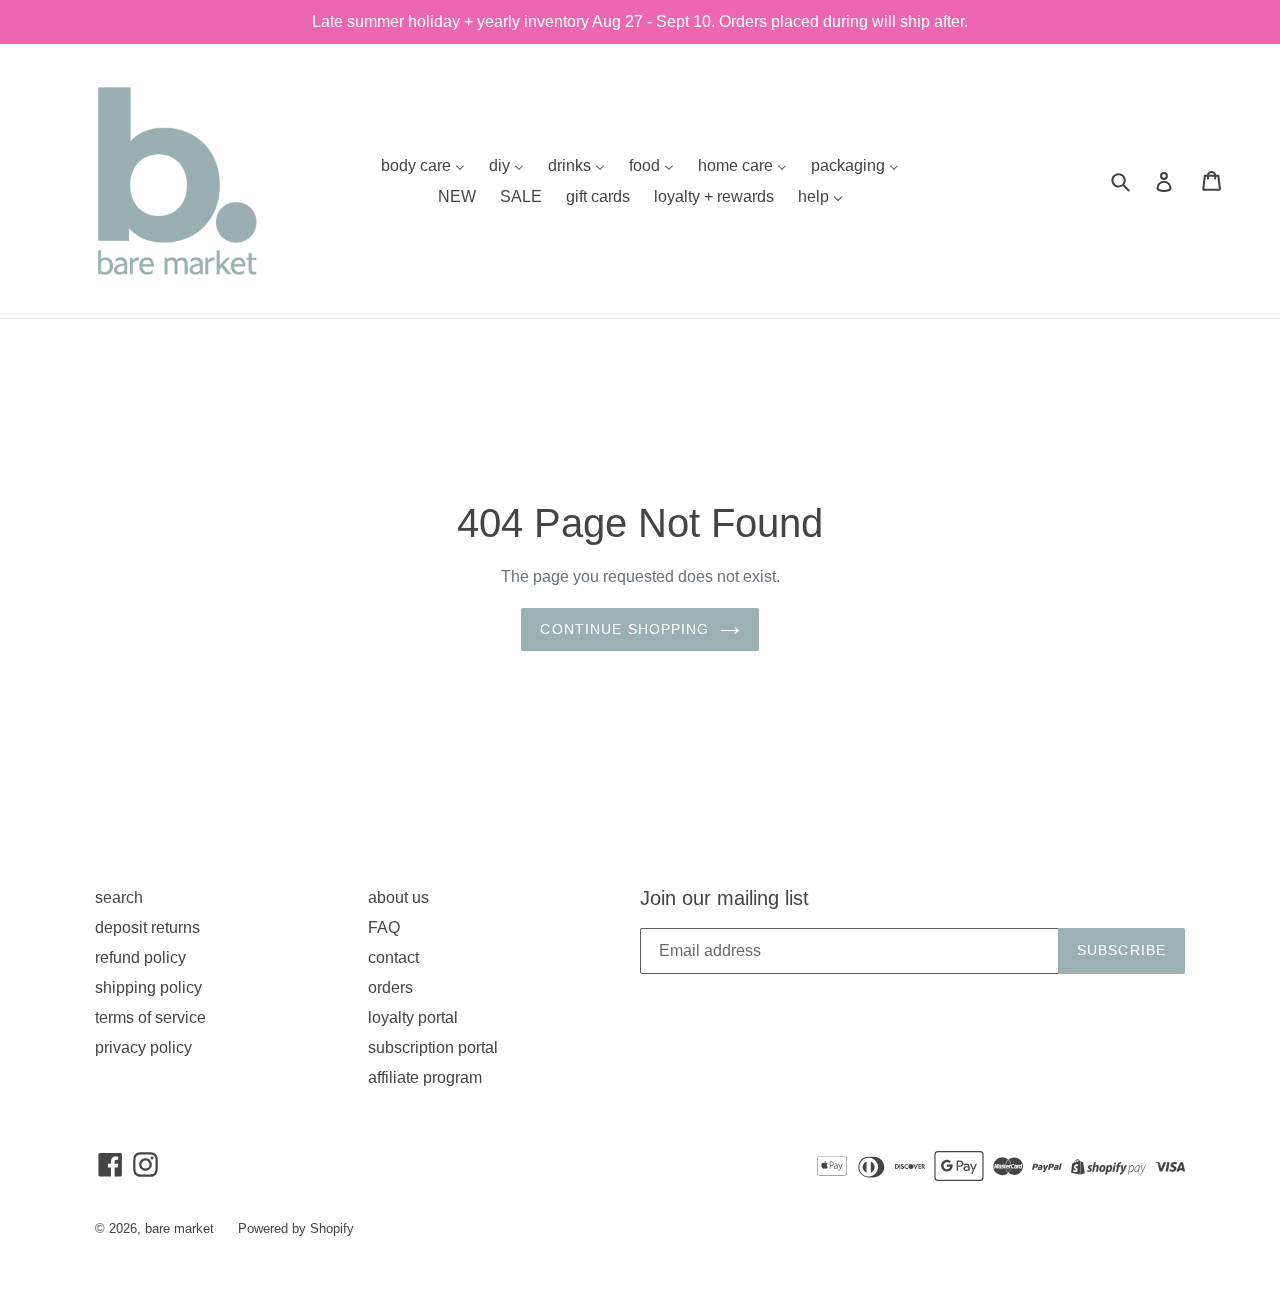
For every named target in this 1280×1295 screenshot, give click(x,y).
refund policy (140, 957)
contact (393, 957)
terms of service (150, 1017)
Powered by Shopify (296, 1228)
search (119, 897)
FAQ (384, 927)
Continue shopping (624, 629)
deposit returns (147, 927)
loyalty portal (413, 1017)
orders (390, 987)
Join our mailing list (724, 898)
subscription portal (433, 1047)
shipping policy (148, 987)
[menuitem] (423, 165)
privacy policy (143, 1047)
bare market (179, 1228)
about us (398, 897)
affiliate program (425, 1077)
